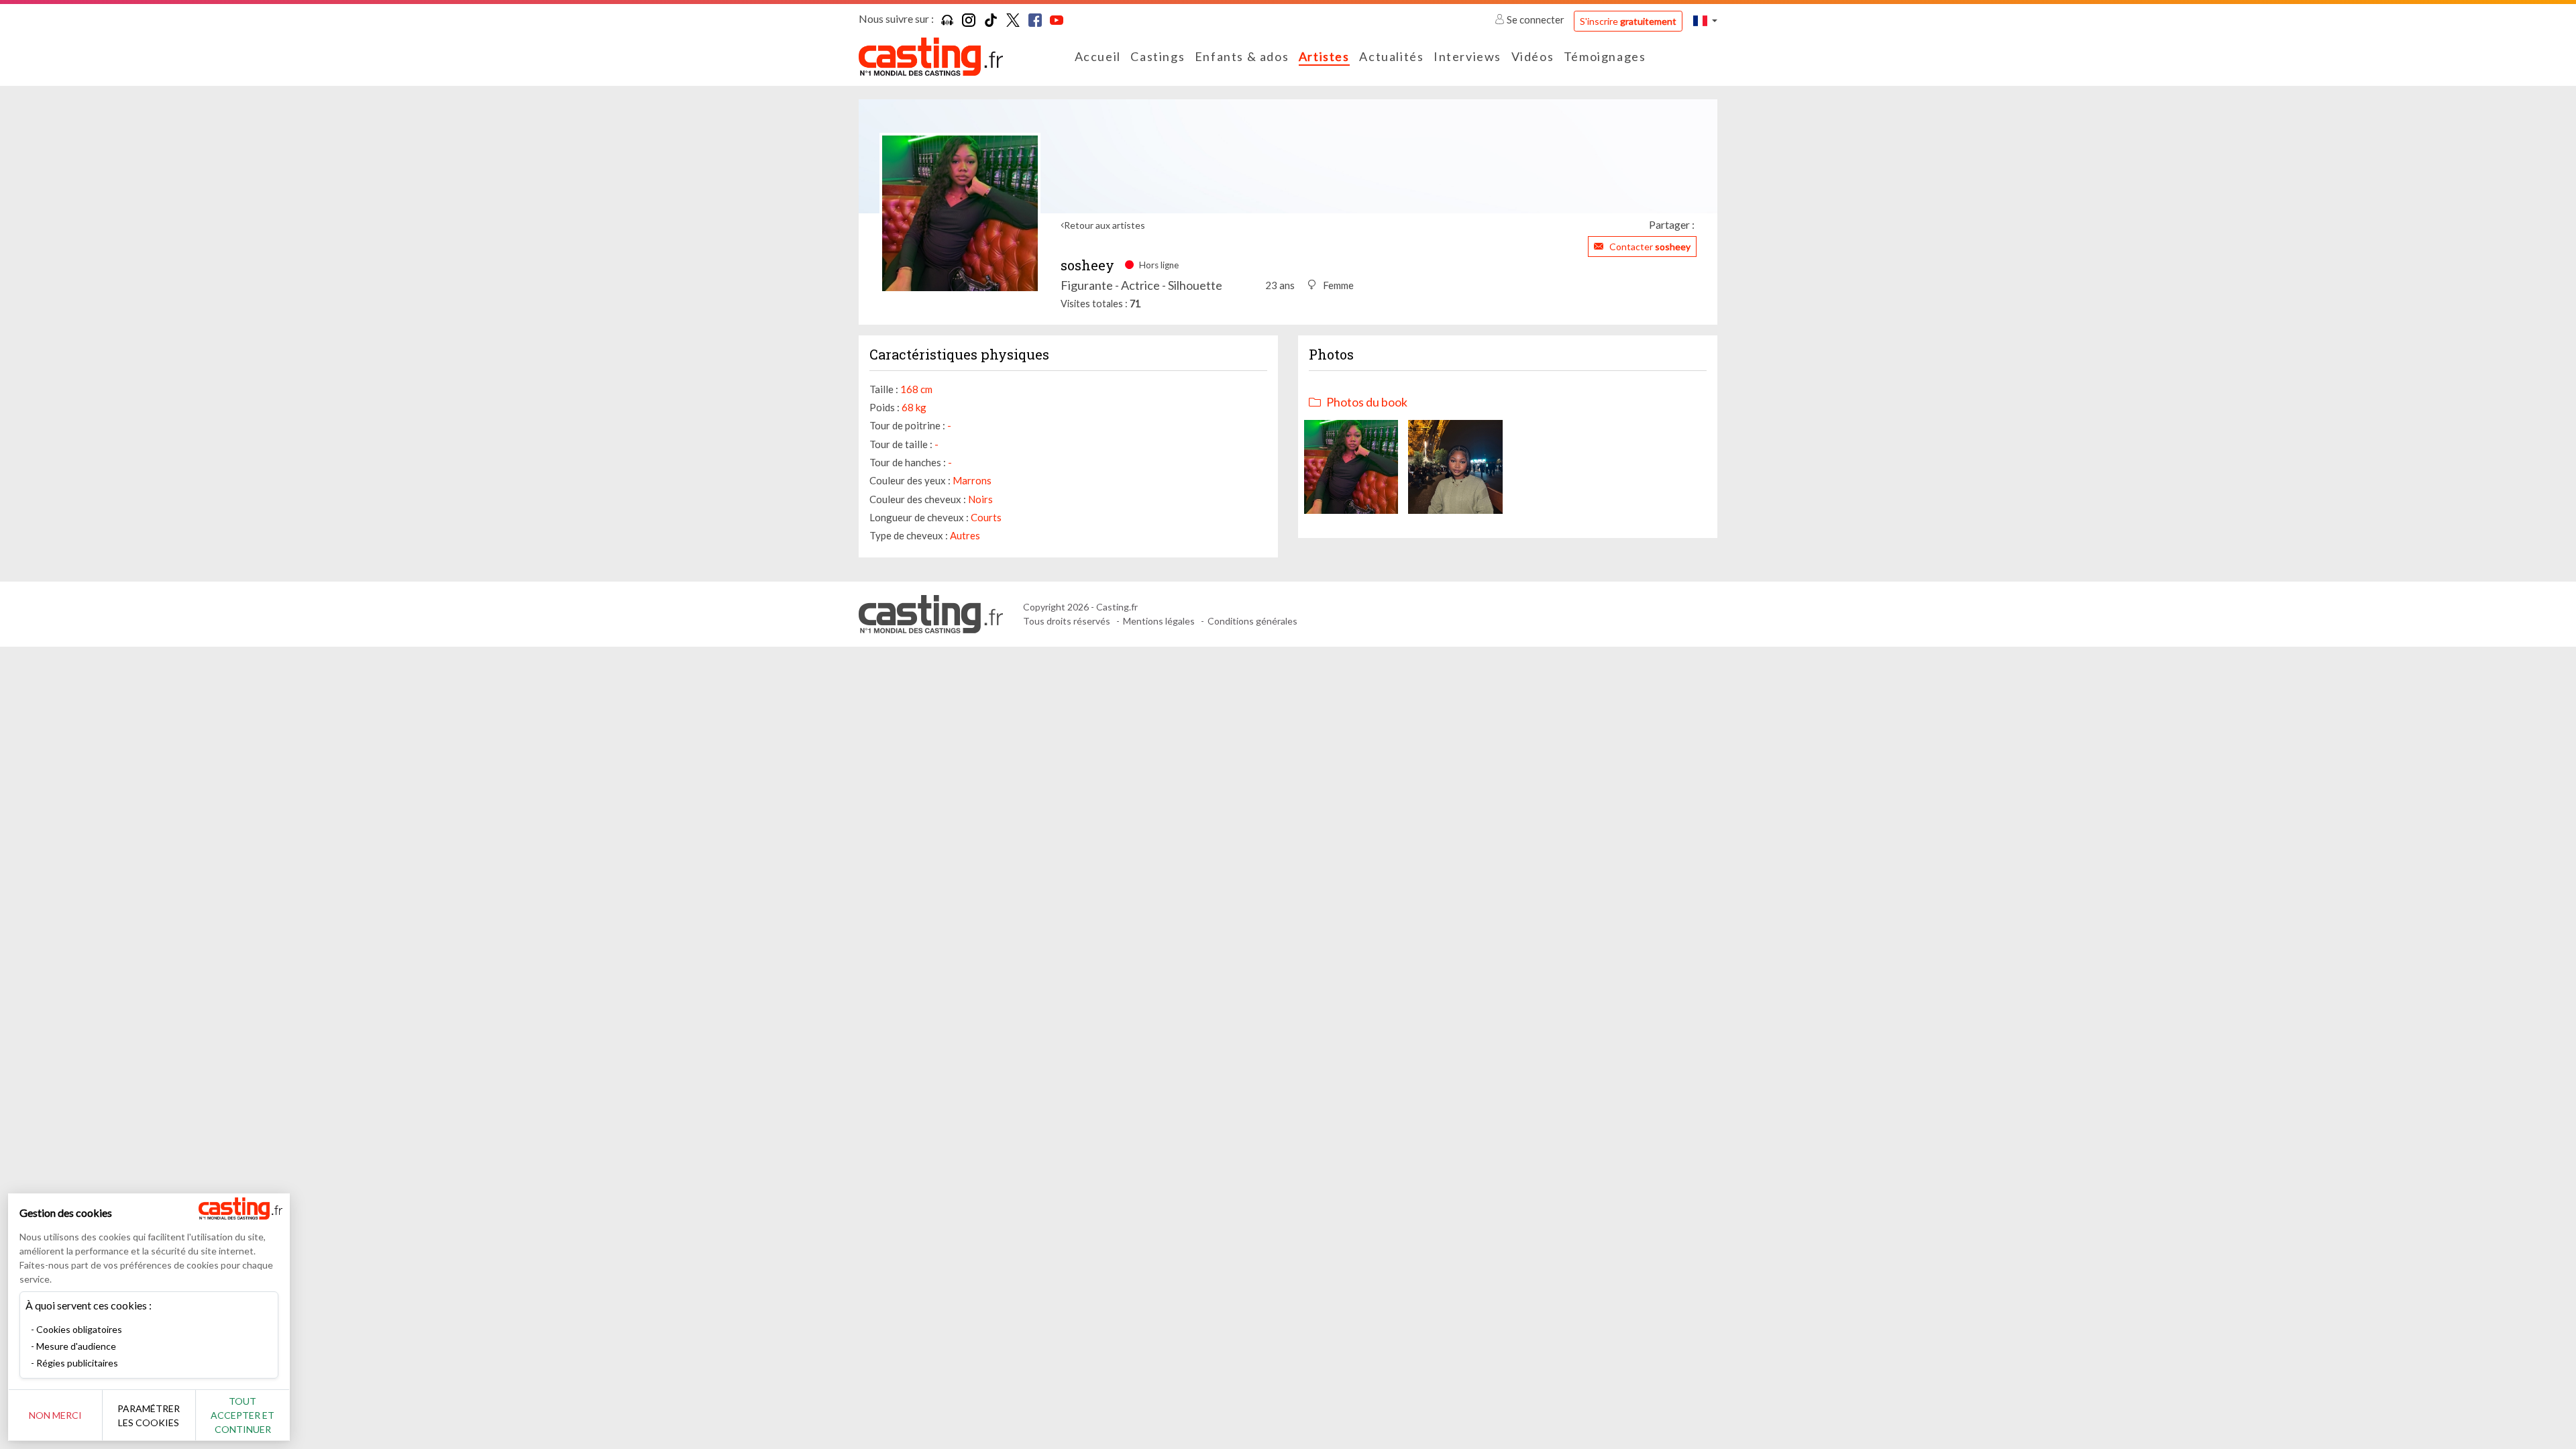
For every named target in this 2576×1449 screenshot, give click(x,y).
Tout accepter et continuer (243, 1415)
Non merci (55, 1415)
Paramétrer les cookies (149, 1415)
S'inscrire (1628, 21)
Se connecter (1536, 19)
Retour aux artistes (1105, 225)
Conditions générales (1252, 621)
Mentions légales (1159, 621)
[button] (1705, 20)
